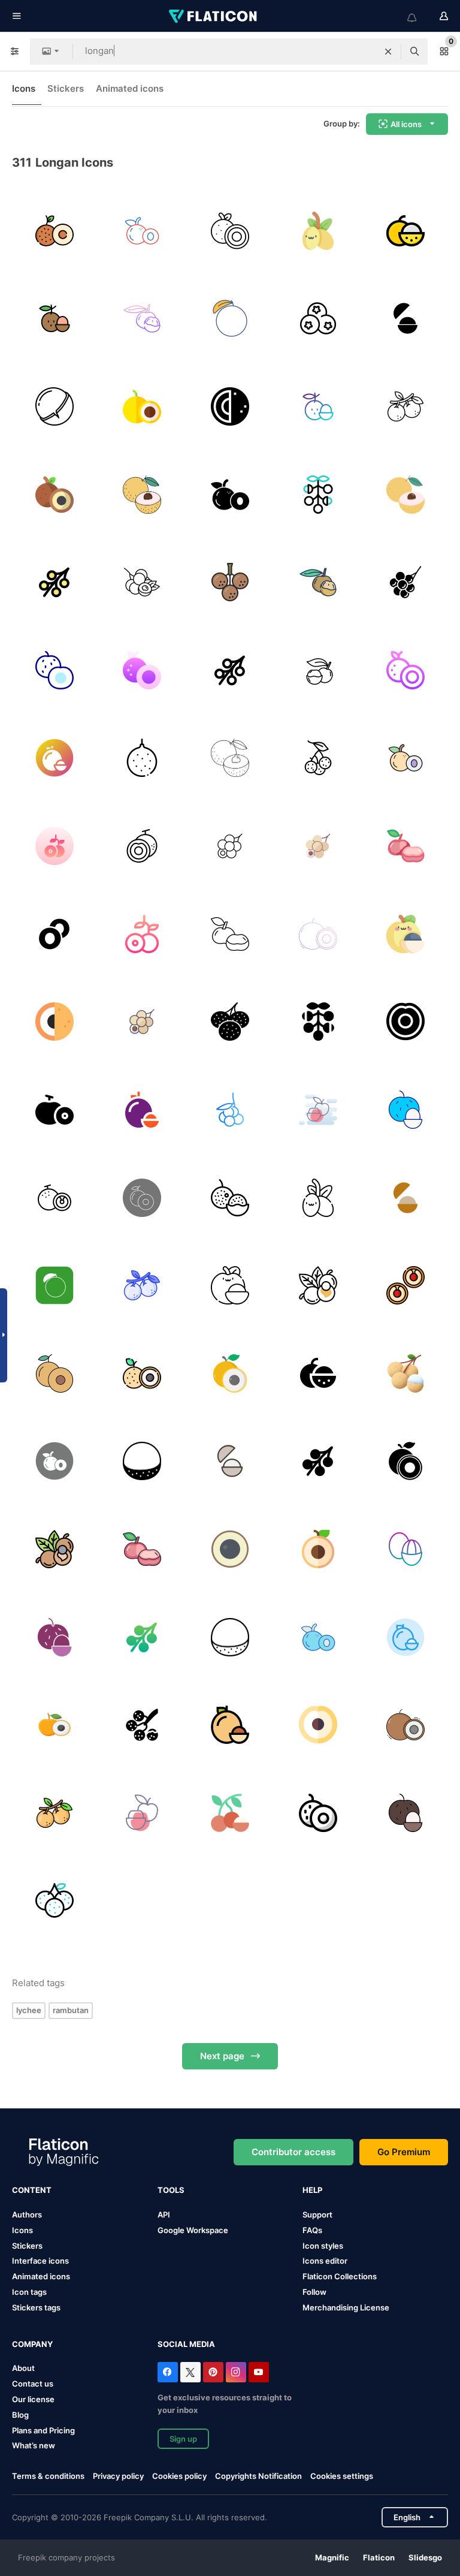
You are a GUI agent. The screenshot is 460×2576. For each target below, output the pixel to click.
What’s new (34, 2445)
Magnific (332, 2557)
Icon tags (29, 2292)
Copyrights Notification (258, 2476)
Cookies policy (179, 2476)
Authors (27, 2215)
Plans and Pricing (43, 2430)
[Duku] (405, 1549)
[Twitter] (190, 2372)
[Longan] (55, 231)
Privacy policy (118, 2476)
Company (32, 2344)
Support (317, 2215)
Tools (171, 2190)
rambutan (71, 2010)
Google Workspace (193, 2230)
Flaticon (379, 2557)
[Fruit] (405, 846)
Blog (20, 2415)
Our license (33, 2399)
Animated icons (130, 88)
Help (312, 2190)
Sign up (183, 2439)
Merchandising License (346, 2307)
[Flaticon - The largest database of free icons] (214, 16)
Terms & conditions (48, 2476)
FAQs (312, 2230)
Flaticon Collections (340, 2276)
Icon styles (323, 2246)
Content (32, 2190)
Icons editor (325, 2261)
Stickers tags (36, 2307)
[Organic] (318, 1813)
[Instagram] (236, 2372)
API (164, 2215)
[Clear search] (388, 52)
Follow (314, 2292)
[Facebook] (168, 2372)
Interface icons (40, 2261)
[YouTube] (259, 2372)
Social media (186, 2344)
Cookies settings (342, 2476)
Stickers (66, 88)
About (23, 2368)
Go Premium (404, 2152)
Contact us (33, 2384)
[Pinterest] (213, 2372)
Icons (24, 88)
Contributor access (293, 2152)
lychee (29, 2010)
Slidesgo (425, 2557)
